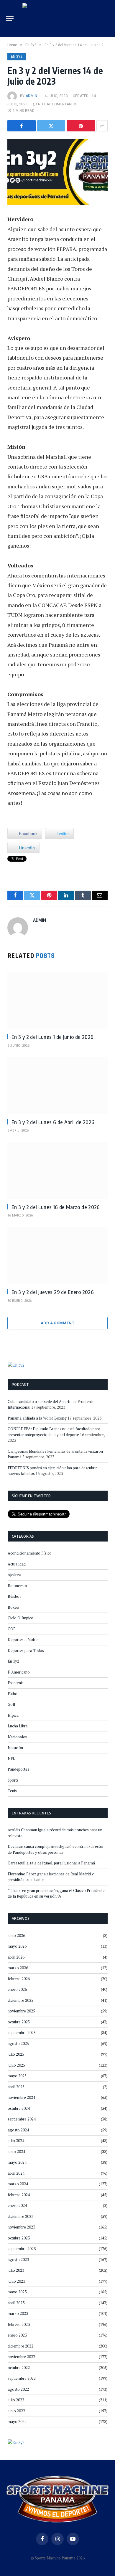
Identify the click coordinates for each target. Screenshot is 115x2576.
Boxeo (13, 1607)
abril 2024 (16, 2173)
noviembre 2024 (21, 2097)
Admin (31, 96)
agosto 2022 (18, 2389)
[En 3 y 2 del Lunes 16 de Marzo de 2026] (57, 1170)
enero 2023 (17, 2335)
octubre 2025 (19, 2022)
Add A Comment (57, 1323)
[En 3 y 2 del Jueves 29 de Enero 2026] (57, 1255)
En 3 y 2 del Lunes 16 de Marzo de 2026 (56, 1207)
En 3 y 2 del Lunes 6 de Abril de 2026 (53, 1122)
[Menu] (10, 18)
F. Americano (19, 1672)
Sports (13, 1780)
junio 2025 (16, 2065)
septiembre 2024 (22, 2119)
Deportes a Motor (23, 1639)
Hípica (13, 1715)
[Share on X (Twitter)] (51, 126)
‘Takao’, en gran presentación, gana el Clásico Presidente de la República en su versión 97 (56, 1893)
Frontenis (16, 1683)
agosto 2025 (18, 2044)
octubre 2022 (19, 2368)
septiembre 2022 (22, 2378)
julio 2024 (16, 2141)
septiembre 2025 (22, 2033)
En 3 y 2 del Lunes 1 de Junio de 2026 (52, 1037)
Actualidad (17, 1564)
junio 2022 (16, 2411)
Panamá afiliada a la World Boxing (37, 1418)
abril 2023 (16, 2303)
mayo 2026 (17, 1946)
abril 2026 (16, 1957)
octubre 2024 (19, 2108)
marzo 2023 (18, 2313)
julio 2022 (16, 2400)
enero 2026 (17, 1989)
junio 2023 (16, 2281)
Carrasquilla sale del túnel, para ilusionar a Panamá (51, 1863)
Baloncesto (17, 1586)
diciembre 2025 (20, 2000)
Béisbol (14, 1596)
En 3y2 (17, 57)
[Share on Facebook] (22, 126)
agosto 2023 (18, 2260)
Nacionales (17, 1737)
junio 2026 (16, 1935)
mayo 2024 (17, 2162)
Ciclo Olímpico (20, 1618)
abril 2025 (16, 2087)
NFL (11, 1758)
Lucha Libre (18, 1726)
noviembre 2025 (21, 2011)
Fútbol (13, 1694)
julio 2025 (16, 2054)
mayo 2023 (17, 2292)
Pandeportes (18, 1769)
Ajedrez (14, 1575)
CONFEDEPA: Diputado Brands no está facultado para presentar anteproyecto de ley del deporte (54, 1432)
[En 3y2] (16, 1364)
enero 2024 (17, 2205)
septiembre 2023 (22, 2249)
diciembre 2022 (20, 2346)
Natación (15, 1748)
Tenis (12, 1791)
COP (12, 1629)
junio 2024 (16, 2152)
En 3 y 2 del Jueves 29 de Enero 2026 (53, 1292)
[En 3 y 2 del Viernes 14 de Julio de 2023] (57, 172)
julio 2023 (16, 2270)
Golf (11, 1704)
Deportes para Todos (26, 1650)
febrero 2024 (19, 2195)
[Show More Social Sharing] (102, 126)
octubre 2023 (19, 2238)
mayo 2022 (17, 2421)
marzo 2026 (18, 1968)
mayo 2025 (17, 2076)
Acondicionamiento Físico (30, 1553)
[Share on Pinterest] (81, 126)
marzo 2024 (18, 2184)
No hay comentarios (58, 104)
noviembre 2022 (21, 2357)
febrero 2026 (19, 1979)
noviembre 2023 (21, 2227)
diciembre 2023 (20, 2216)
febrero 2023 (19, 2324)
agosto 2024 (18, 2130)
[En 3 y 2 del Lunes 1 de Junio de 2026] (57, 1000)
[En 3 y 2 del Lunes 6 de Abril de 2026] (57, 1085)
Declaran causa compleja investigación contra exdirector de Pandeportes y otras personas (56, 1849)
